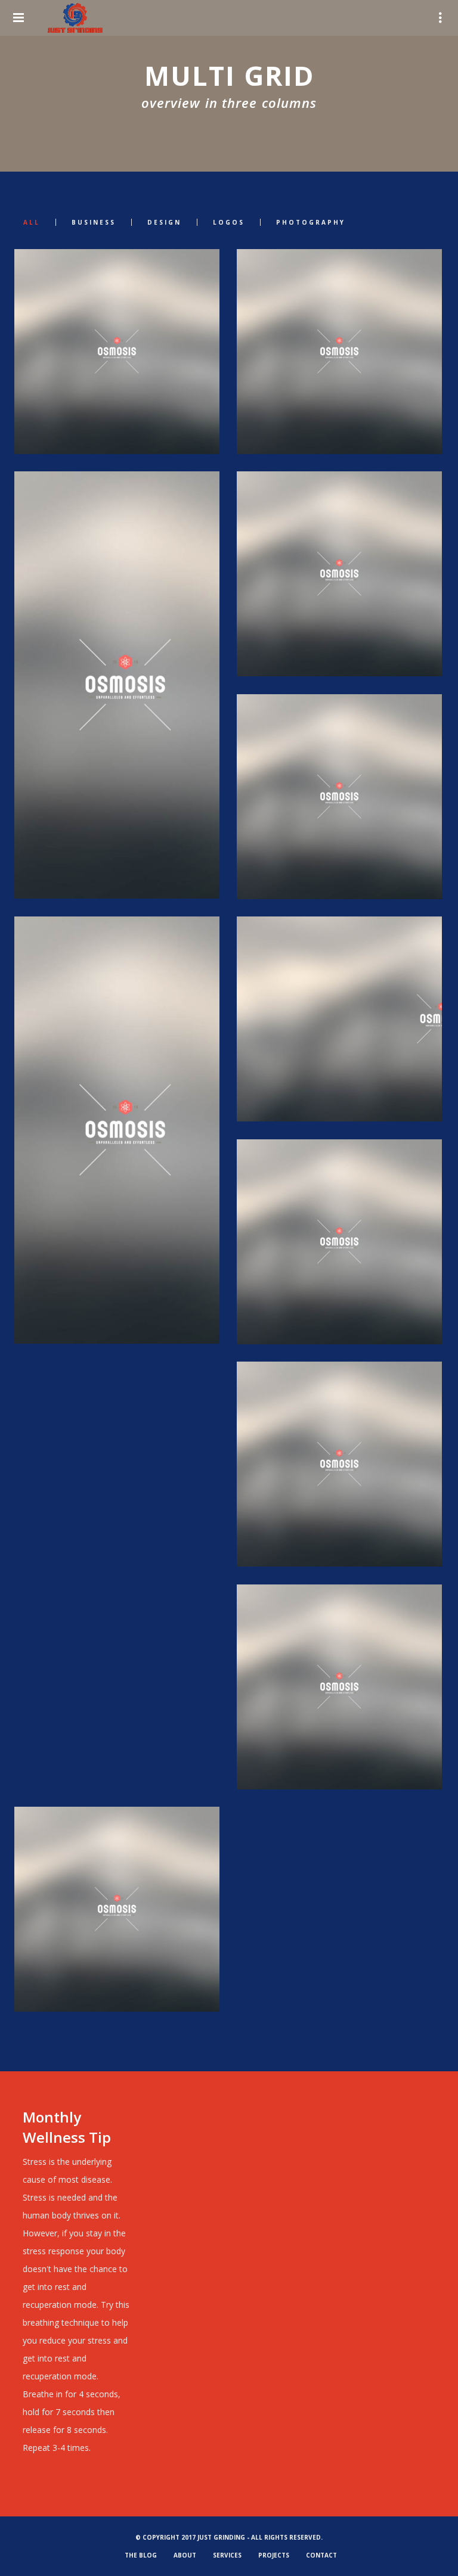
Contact (321, 2555)
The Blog (141, 2555)
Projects (274, 2555)
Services (227, 2555)
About (185, 2555)
